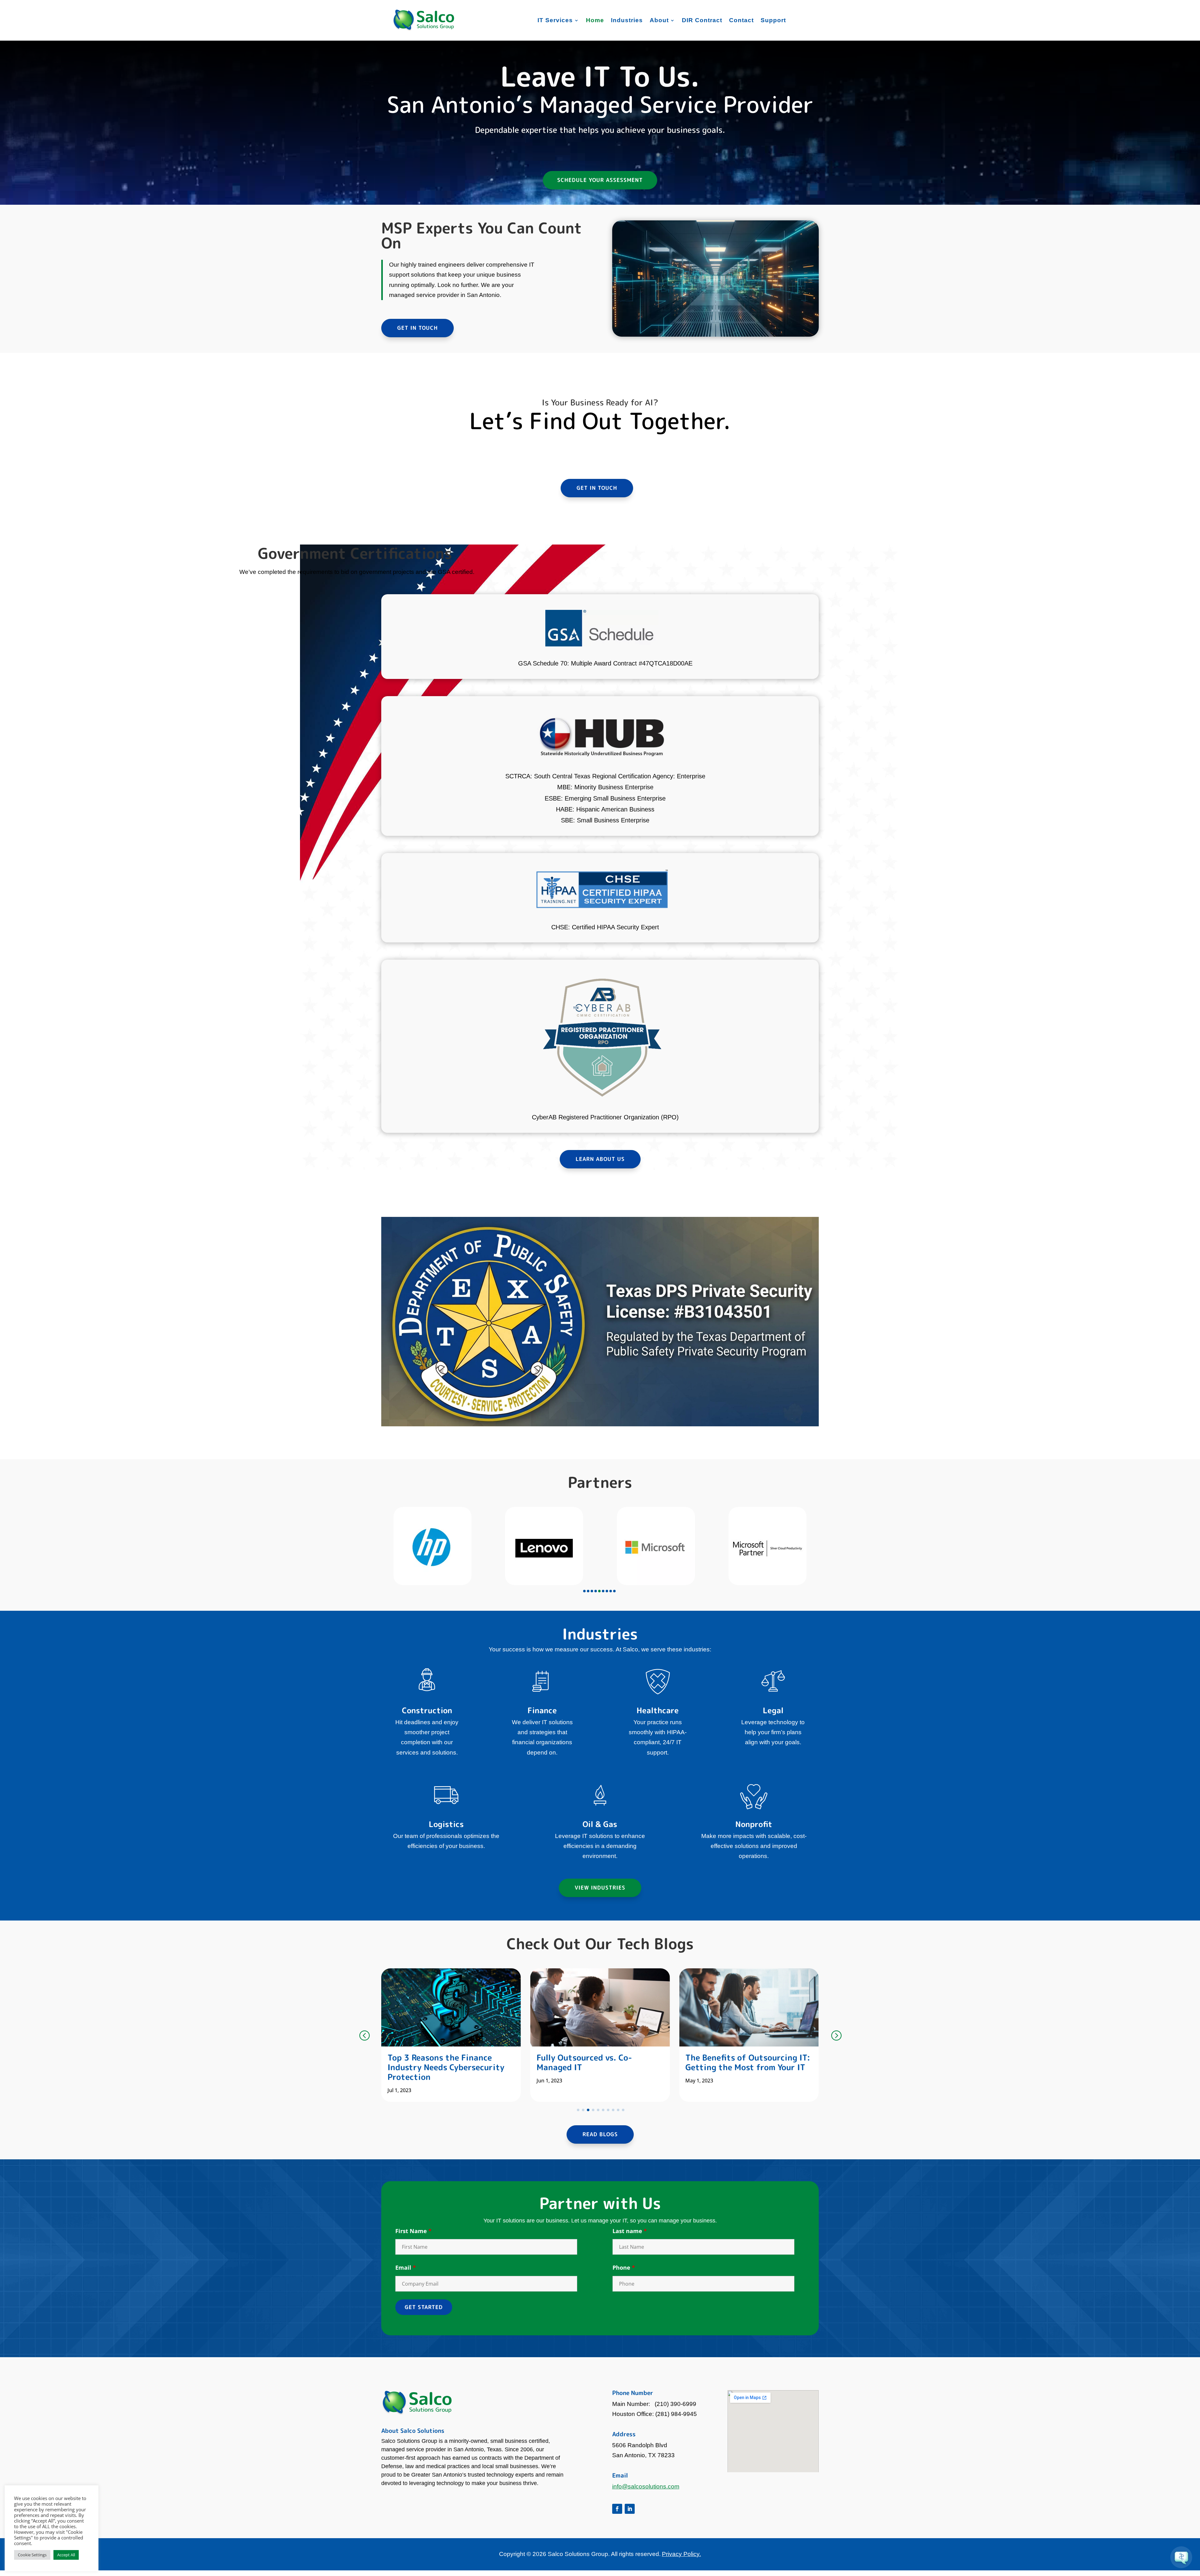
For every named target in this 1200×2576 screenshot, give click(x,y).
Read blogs (600, 2134)
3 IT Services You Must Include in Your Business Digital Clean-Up (746, 2067)
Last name (630, 2231)
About (659, 20)
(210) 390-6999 (675, 2404)
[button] (584, 1591)
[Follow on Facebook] (617, 2509)
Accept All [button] (66, 2555)
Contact (741, 20)
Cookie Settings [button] (32, 2555)
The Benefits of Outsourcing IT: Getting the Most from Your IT (599, 2062)
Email (406, 2267)
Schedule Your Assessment (600, 180)
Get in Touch (417, 328)
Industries (627, 20)
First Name (413, 2231)
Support (773, 20)
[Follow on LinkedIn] (630, 2509)
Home (595, 20)
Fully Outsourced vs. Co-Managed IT (435, 2062)
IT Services (555, 20)
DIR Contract (702, 20)
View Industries (600, 1888)
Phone (624, 2267)
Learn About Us (600, 1159)
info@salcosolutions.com (646, 2486)
